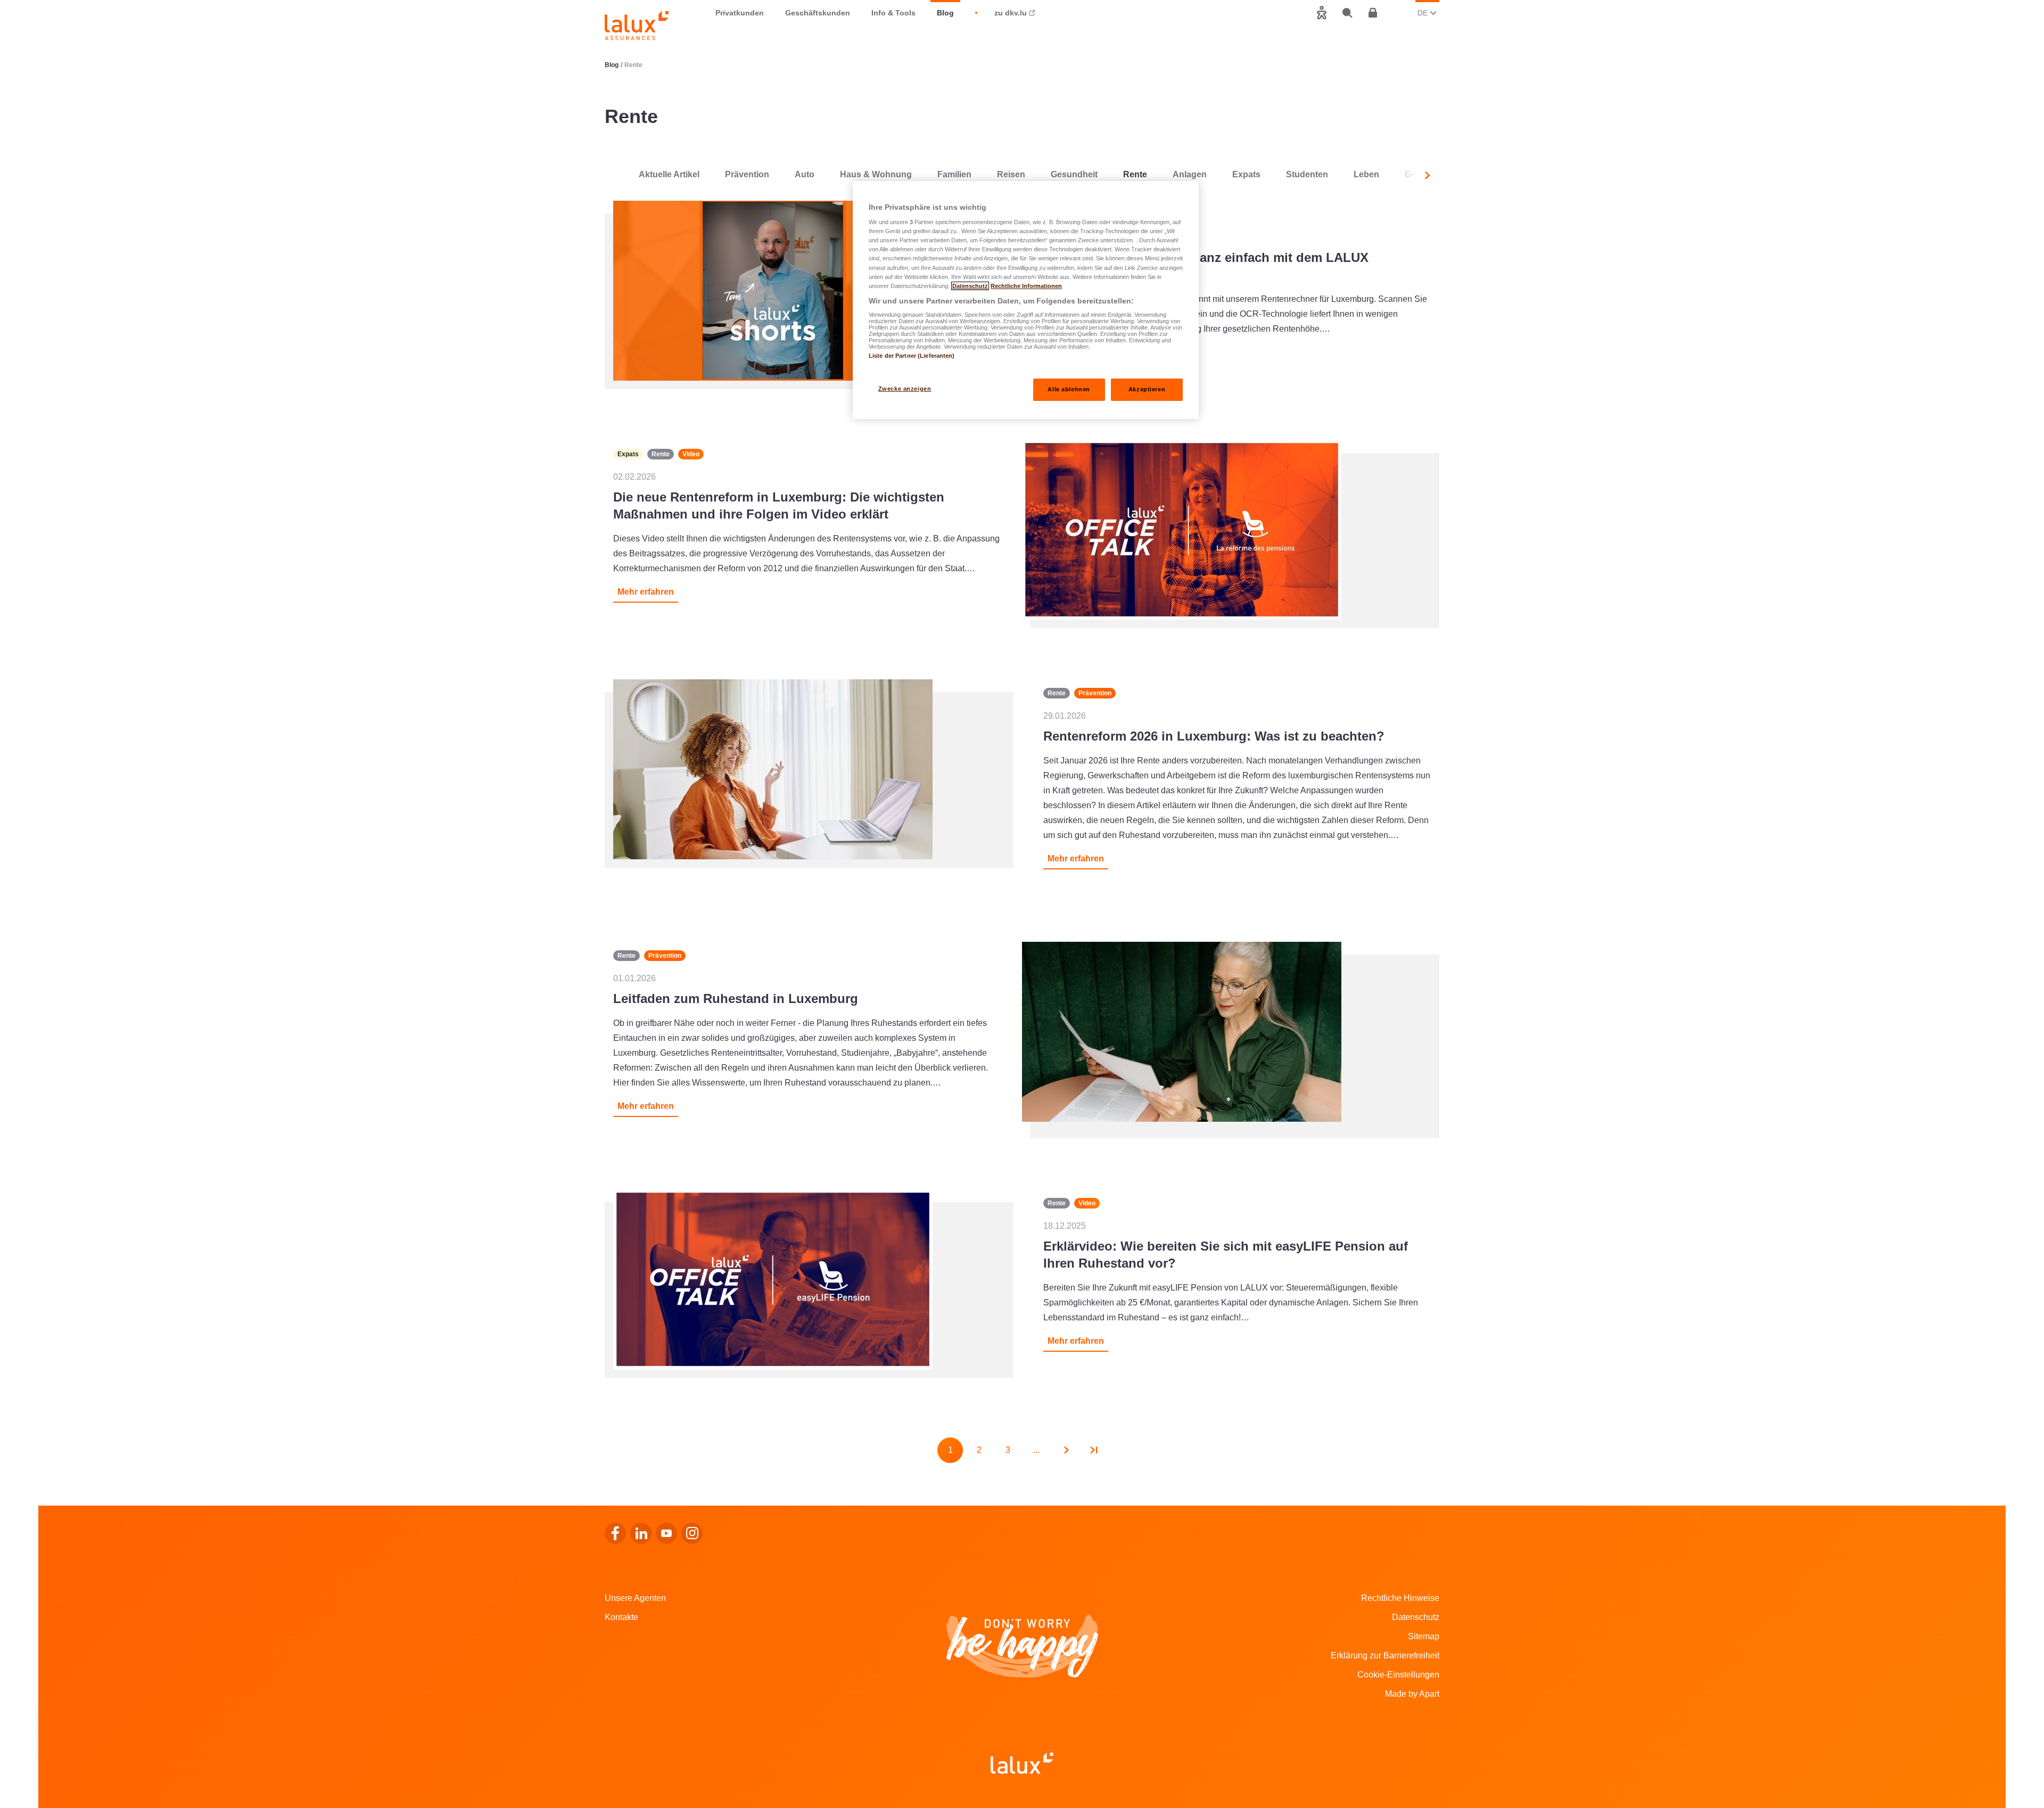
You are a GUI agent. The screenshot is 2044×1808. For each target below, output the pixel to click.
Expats (1246, 174)
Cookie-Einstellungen (1398, 1675)
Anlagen (1190, 174)
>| (1094, 1450)
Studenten (1307, 174)
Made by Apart (1412, 1694)
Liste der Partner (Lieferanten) (912, 356)
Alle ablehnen (1069, 389)
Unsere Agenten (635, 1598)
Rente (1135, 174)
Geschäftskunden (818, 13)
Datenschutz (1416, 1617)
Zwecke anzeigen (905, 389)
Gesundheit (1074, 174)
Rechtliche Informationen (1026, 286)
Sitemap (1424, 1636)
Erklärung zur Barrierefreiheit (1385, 1655)
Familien (954, 174)
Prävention (747, 174)
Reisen (1011, 174)
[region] (1026, 300)
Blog (945, 13)
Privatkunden (740, 13)
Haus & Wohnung (876, 174)
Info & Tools (893, 13)
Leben (1366, 174)
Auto (805, 174)
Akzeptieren (1147, 389)
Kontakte (621, 1617)
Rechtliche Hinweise (1400, 1598)
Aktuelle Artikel (669, 174)
